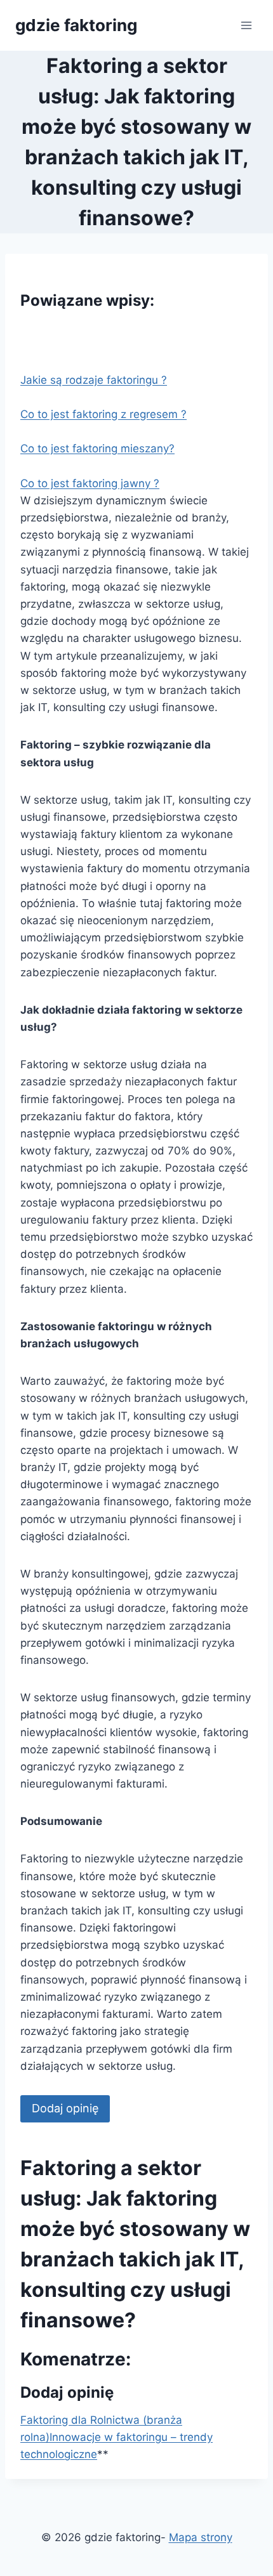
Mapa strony (201, 2537)
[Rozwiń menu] (246, 25)
